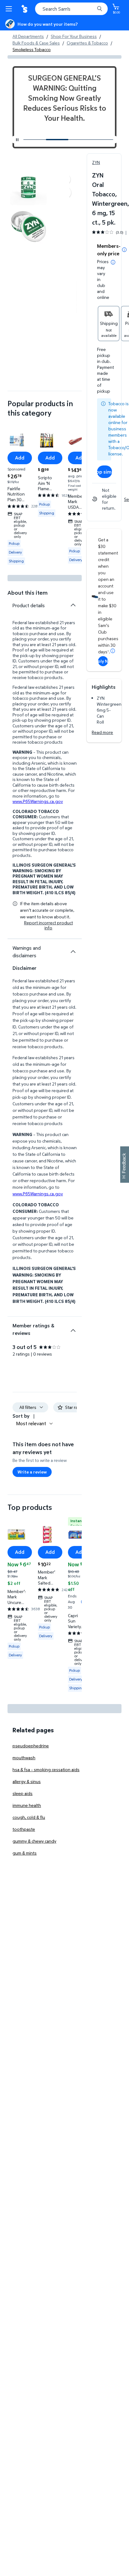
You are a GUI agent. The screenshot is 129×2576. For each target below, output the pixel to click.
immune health (27, 1805)
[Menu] (10, 9)
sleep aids (23, 1793)
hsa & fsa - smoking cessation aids (46, 1769)
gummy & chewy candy (34, 1841)
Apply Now (103, 661)
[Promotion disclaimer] (124, 250)
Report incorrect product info (49, 925)
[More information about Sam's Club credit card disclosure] (113, 651)
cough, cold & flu (29, 1817)
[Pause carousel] (17, 140)
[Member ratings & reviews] (73, 1328)
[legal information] (113, 262)
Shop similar (105, 472)
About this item (28, 593)
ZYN (96, 162)
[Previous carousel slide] (48, 140)
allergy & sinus (27, 1781)
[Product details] (73, 605)
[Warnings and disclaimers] (73, 952)
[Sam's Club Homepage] (25, 9)
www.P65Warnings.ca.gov (38, 801)
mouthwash (24, 1758)
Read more (102, 732)
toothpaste (24, 1829)
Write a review (32, 1472)
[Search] (100, 9)
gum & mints (25, 1853)
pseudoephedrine (31, 1746)
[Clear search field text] (91, 9)
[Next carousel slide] (105, 140)
